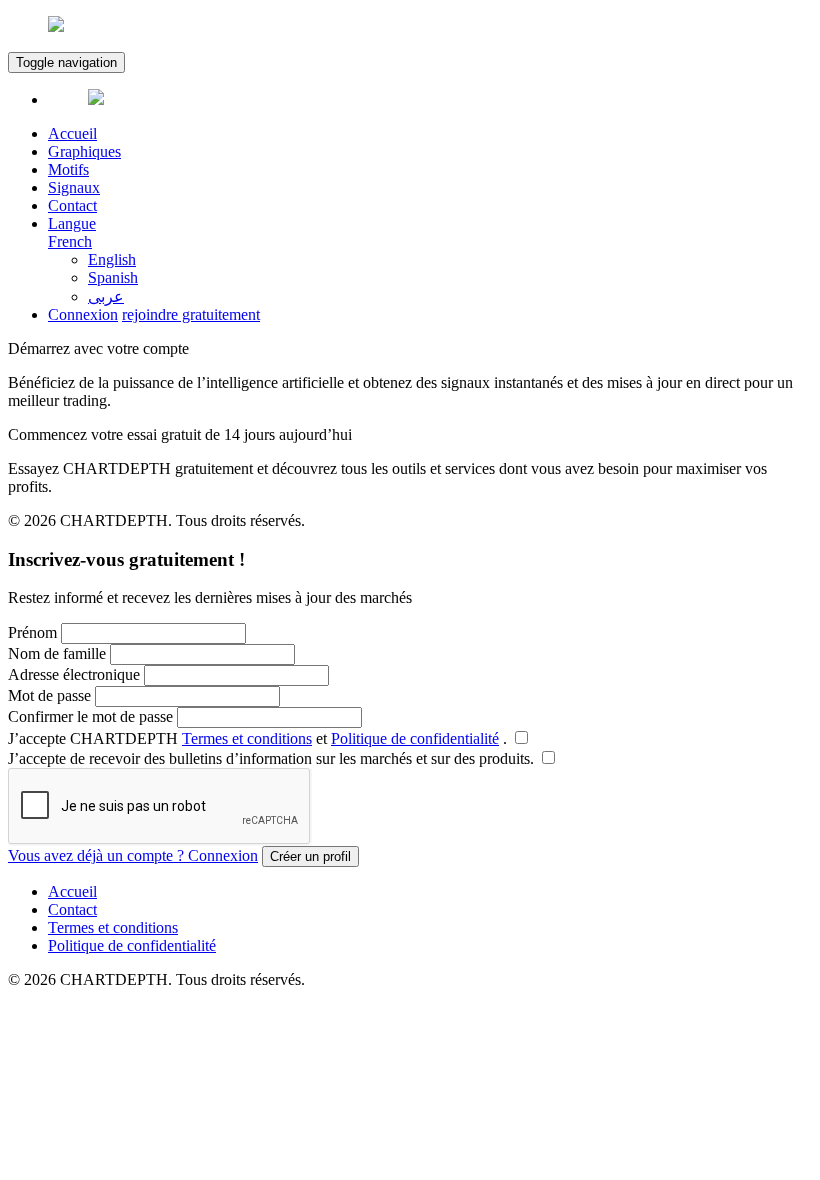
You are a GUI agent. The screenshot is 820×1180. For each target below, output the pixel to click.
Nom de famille (57, 653)
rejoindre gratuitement (191, 314)
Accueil (72, 133)
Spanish (113, 277)
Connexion (83, 314)
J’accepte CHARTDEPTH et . (259, 738)
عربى (106, 296)
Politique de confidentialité (415, 738)
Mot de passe (49, 695)
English (112, 259)
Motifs (68, 169)
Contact (72, 205)
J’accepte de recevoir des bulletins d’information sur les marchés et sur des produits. (273, 758)
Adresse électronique (74, 674)
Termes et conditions (247, 738)
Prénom (32, 632)
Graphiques (84, 151)
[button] (430, 233)
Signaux (74, 187)
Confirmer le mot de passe (90, 716)
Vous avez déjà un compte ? (133, 855)
